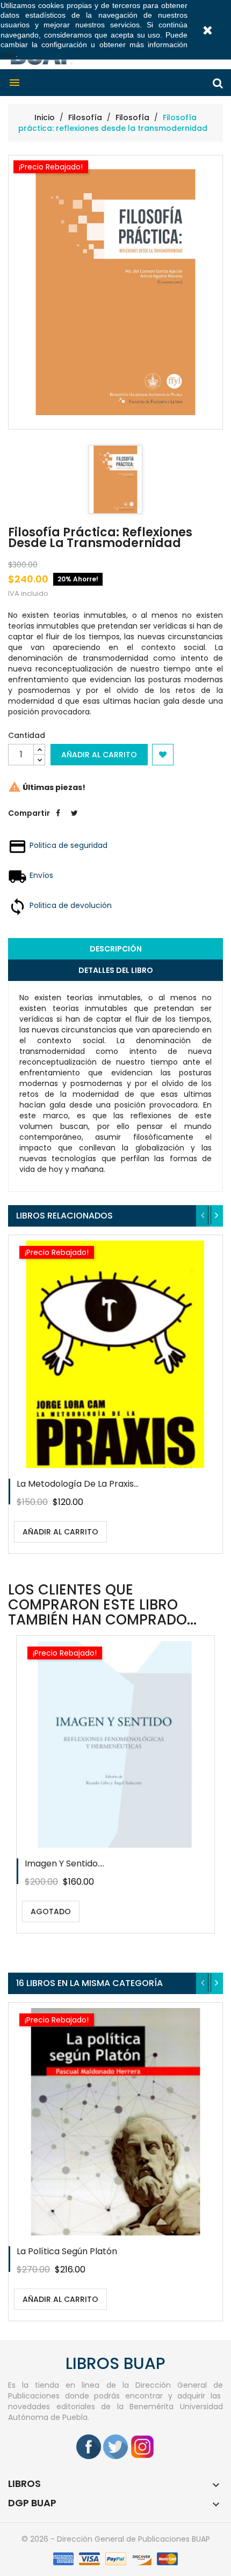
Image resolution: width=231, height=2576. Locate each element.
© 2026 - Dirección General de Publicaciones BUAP (116, 2539)
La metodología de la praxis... (78, 1484)
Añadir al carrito (99, 755)
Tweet (74, 821)
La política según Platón (67, 2251)
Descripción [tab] (116, 949)
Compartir (58, 821)
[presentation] (203, 1216)
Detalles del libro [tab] (116, 970)
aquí (8, 54)
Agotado (51, 1911)
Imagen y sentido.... (64, 1863)
